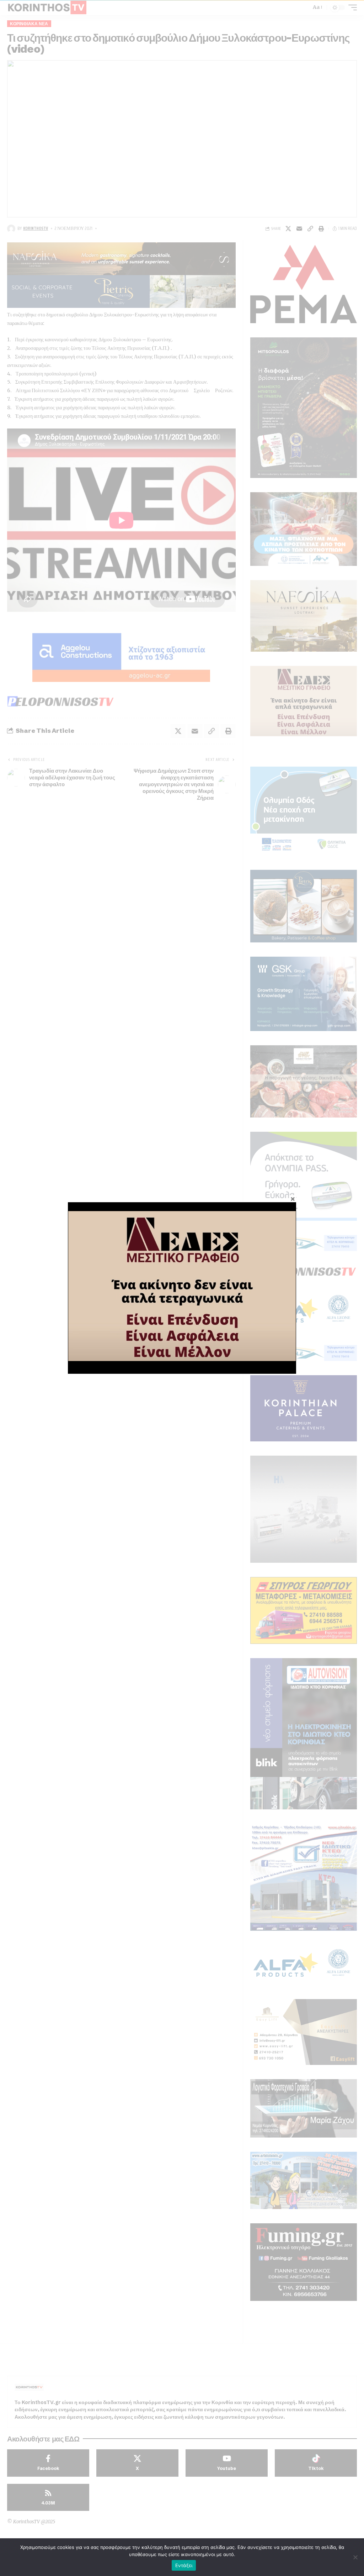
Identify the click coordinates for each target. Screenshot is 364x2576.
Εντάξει (184, 2565)
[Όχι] (355, 2557)
